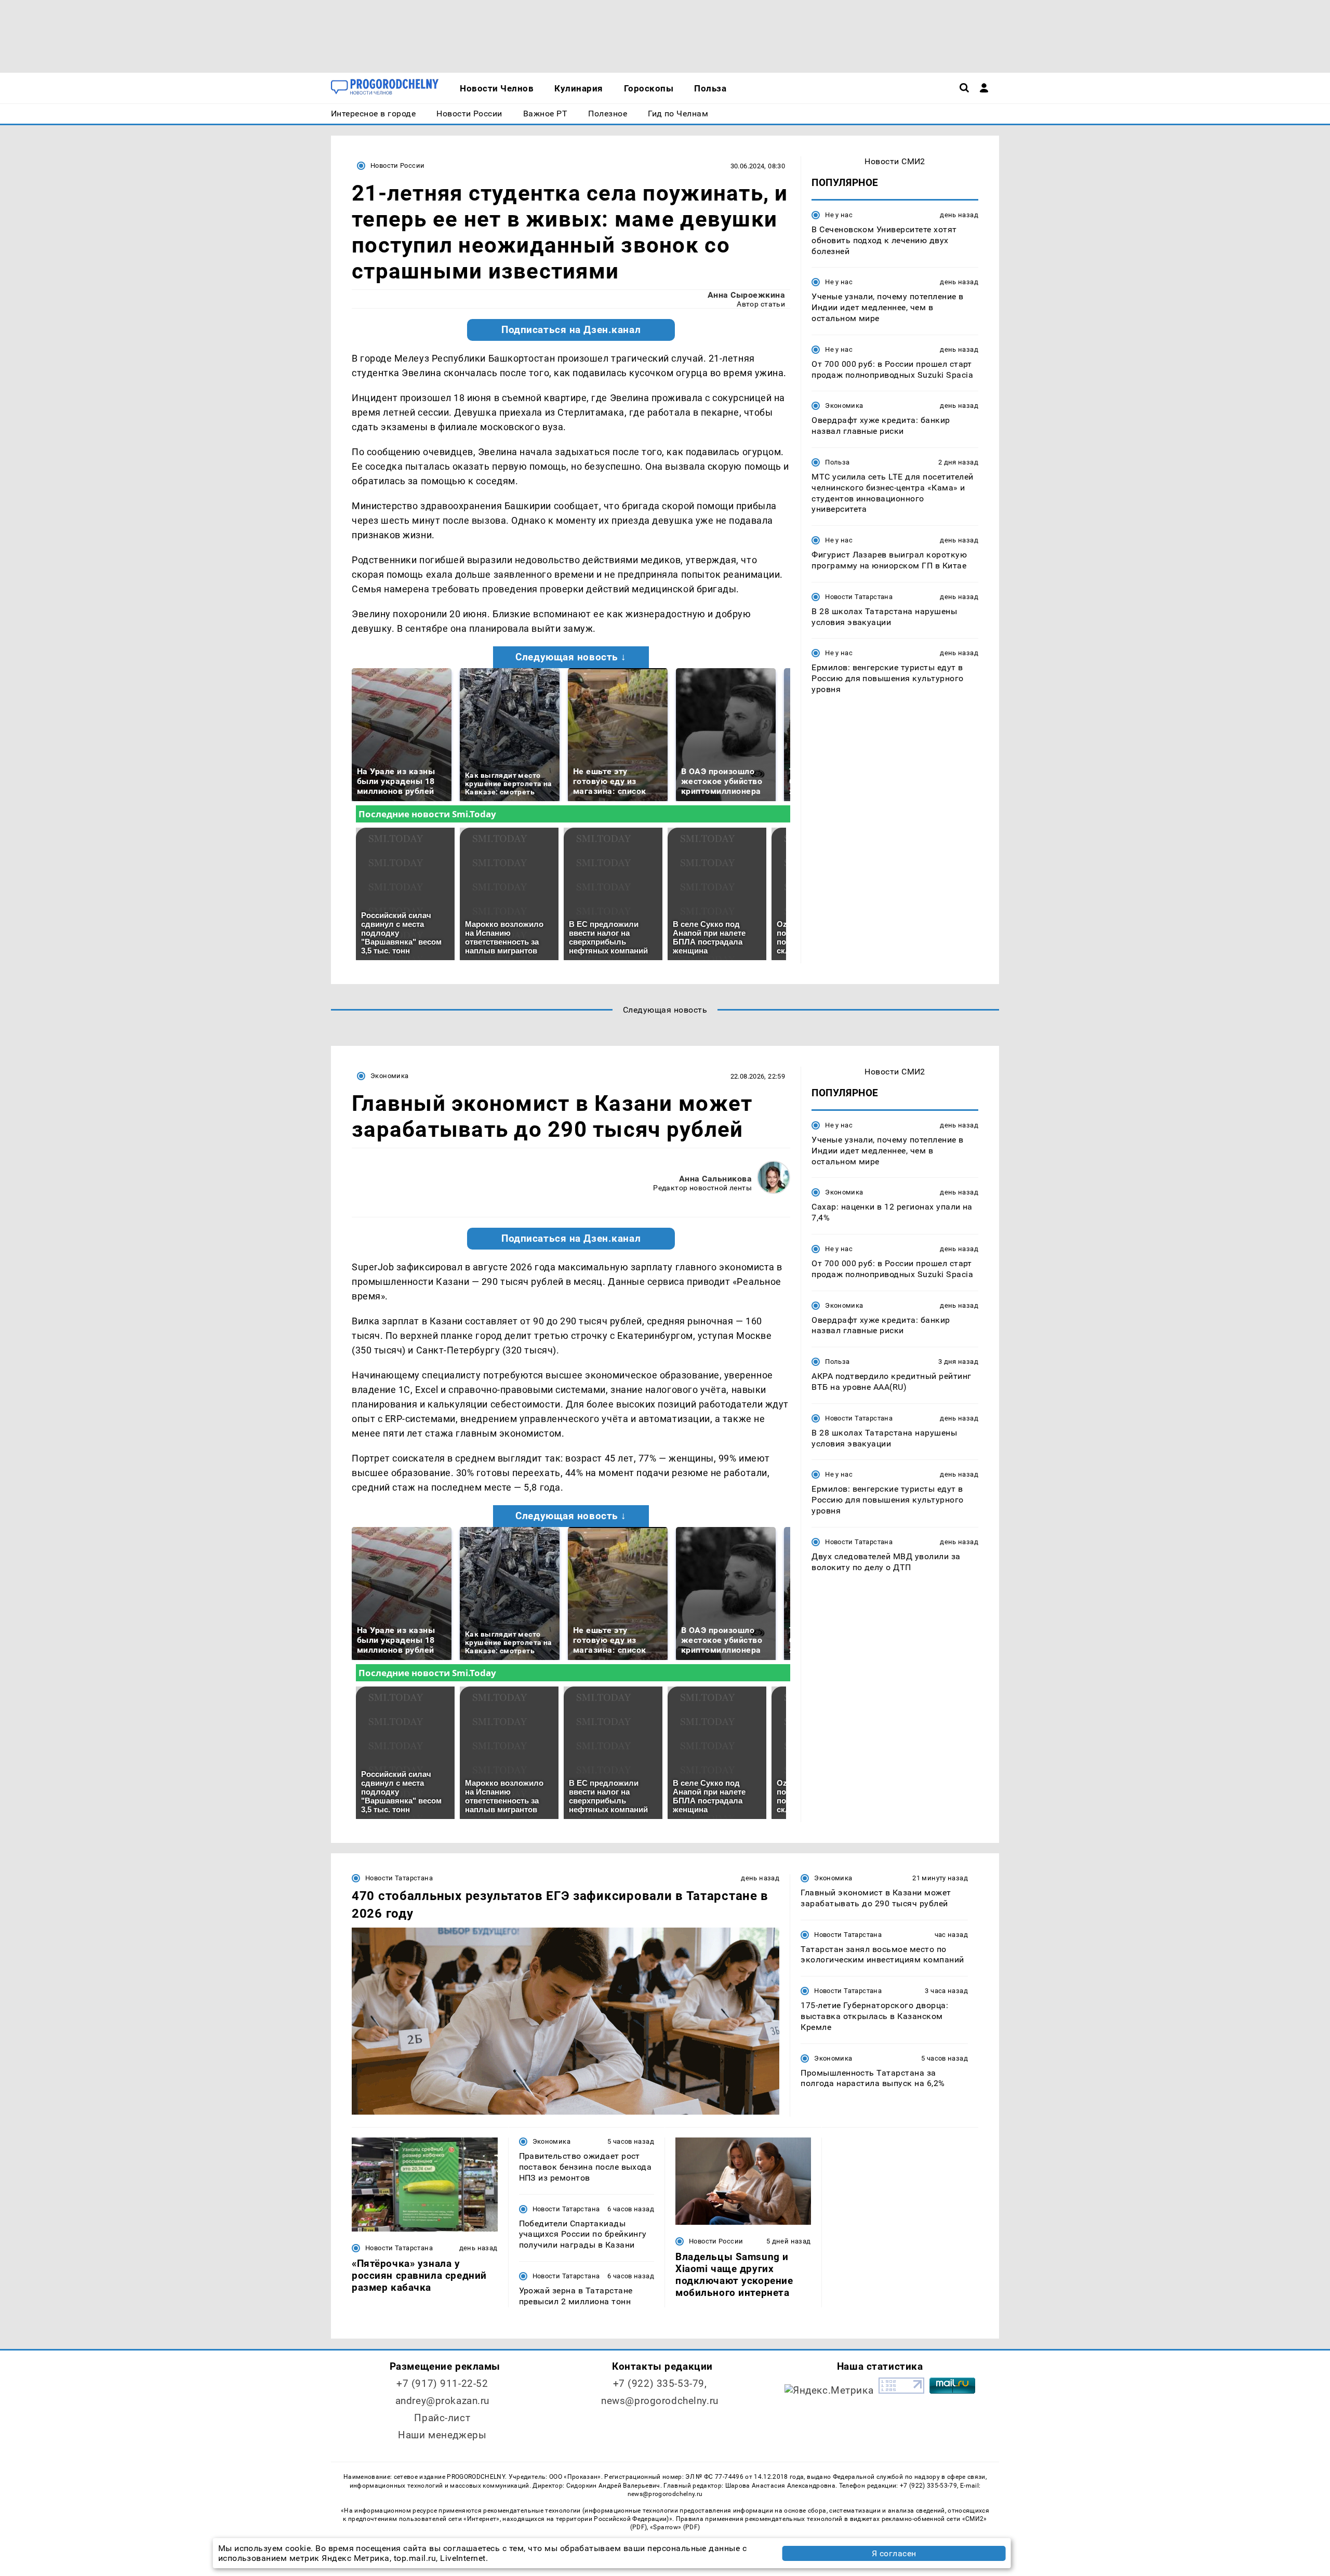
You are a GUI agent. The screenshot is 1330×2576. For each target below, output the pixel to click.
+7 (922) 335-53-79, (660, 2384)
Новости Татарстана (859, 597)
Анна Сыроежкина (746, 295)
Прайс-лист (442, 2418)
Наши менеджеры (442, 2435)
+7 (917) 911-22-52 (442, 2384)
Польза (837, 462)
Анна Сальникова (715, 1179)
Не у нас (839, 215)
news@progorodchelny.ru (660, 2401)
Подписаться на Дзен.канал (571, 330)
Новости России (397, 165)
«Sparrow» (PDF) (675, 2527)
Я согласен (894, 2553)
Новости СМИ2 (895, 161)
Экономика (844, 406)
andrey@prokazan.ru (442, 2401)
